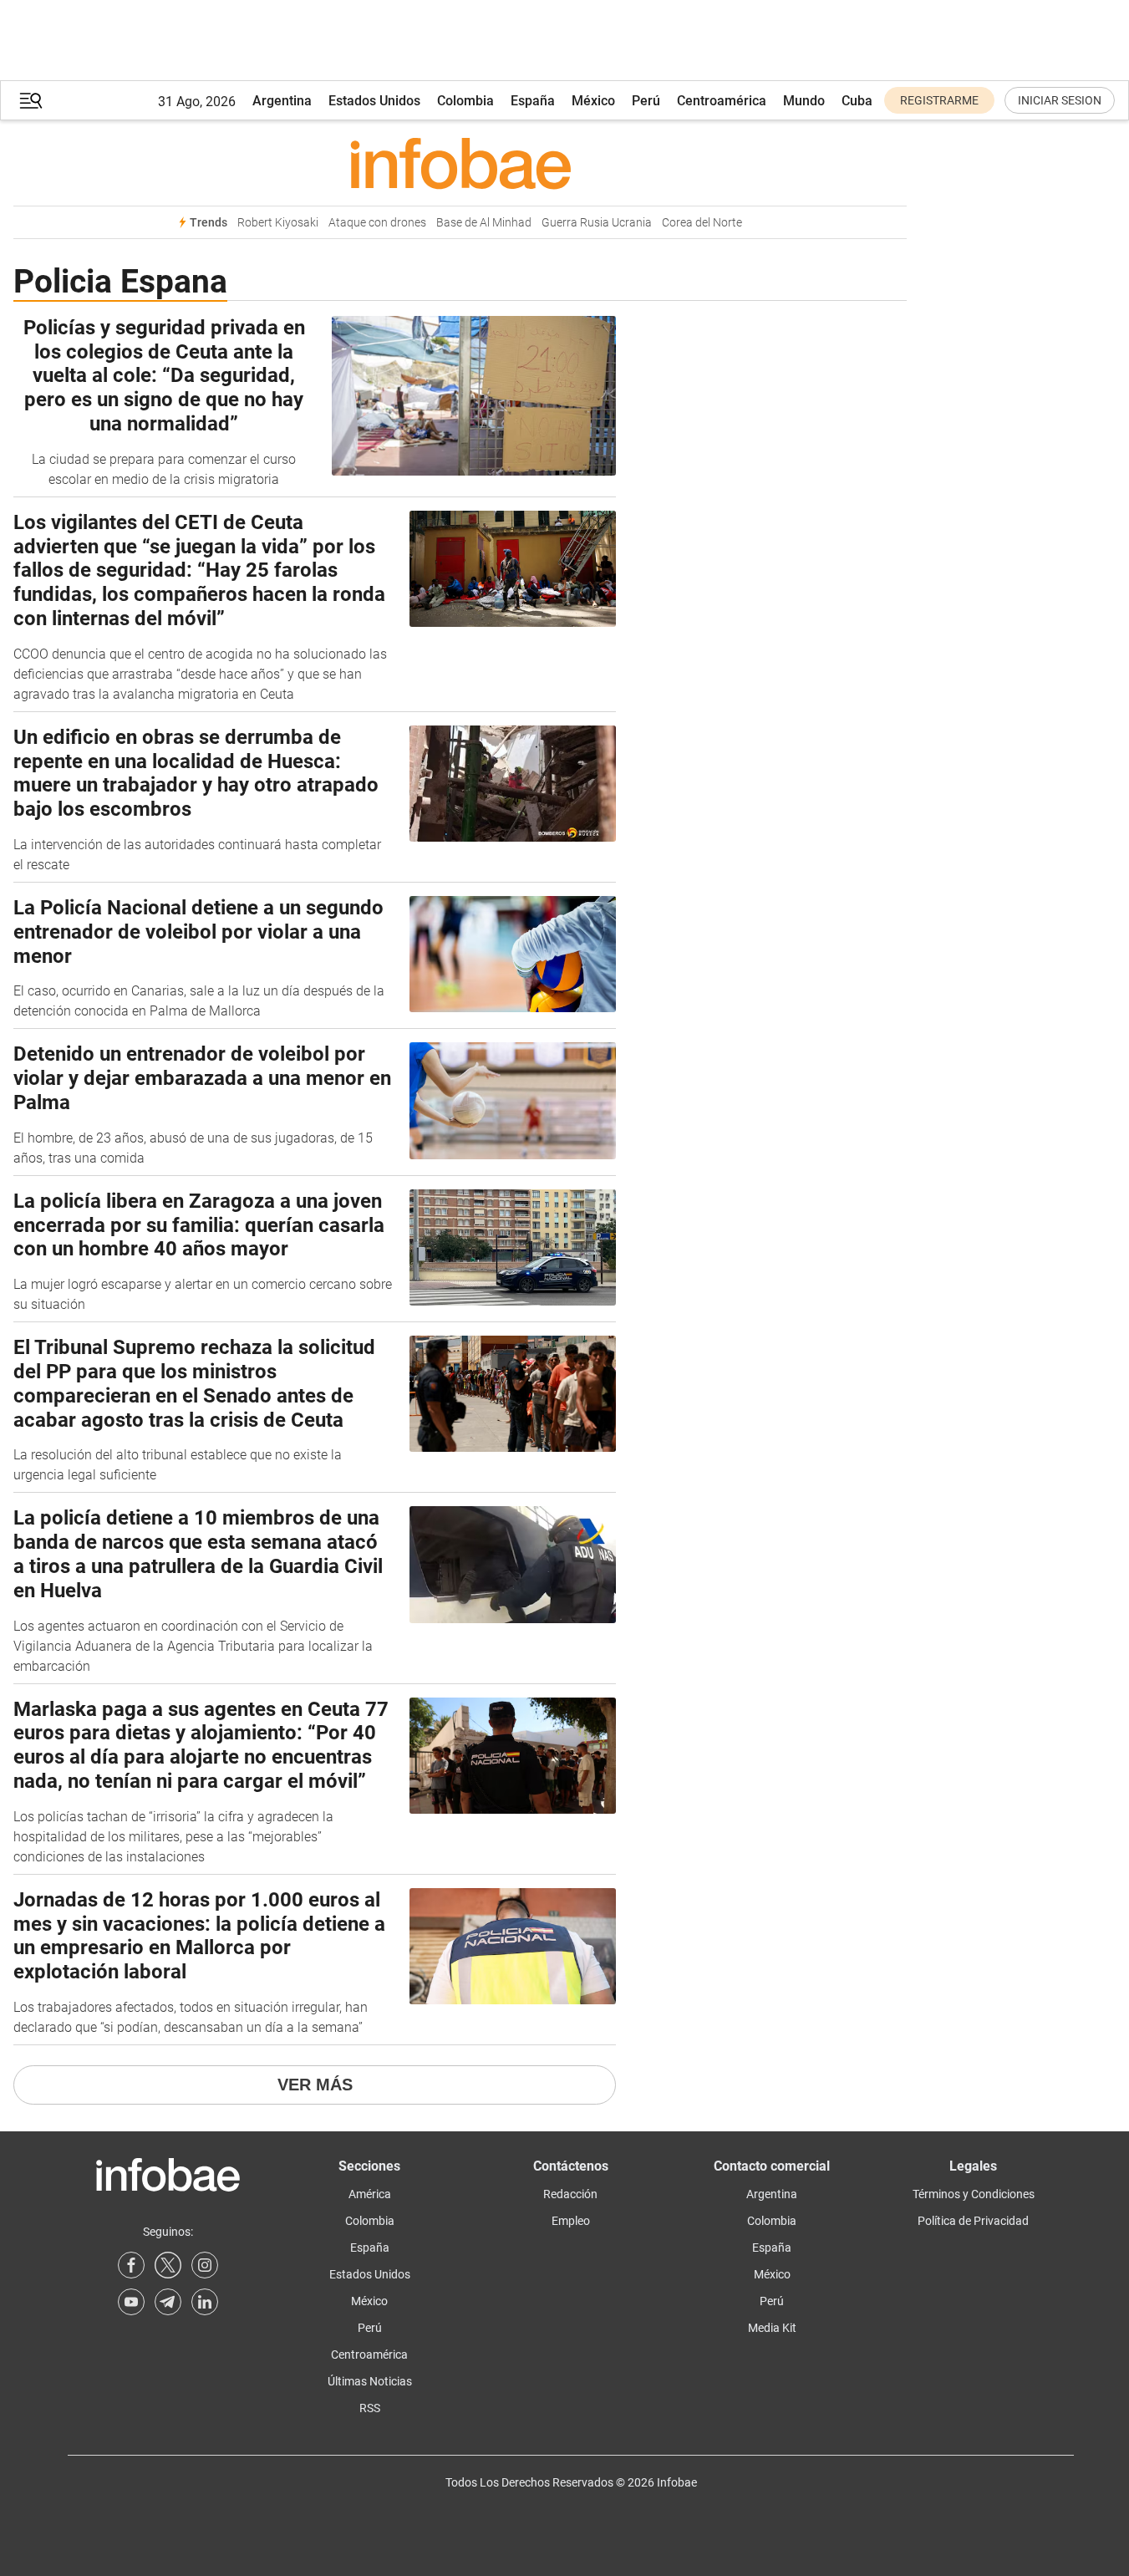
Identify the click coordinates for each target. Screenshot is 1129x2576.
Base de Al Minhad (484, 223)
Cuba (857, 101)
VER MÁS (315, 2085)
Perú (646, 101)
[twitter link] (168, 2265)
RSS (370, 2408)
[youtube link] (131, 2302)
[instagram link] (205, 2265)
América (370, 2194)
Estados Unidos (374, 101)
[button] (31, 101)
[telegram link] (168, 2302)
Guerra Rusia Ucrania (597, 223)
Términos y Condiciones (974, 2194)
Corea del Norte (702, 223)
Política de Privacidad (973, 2221)
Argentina (282, 101)
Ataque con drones (377, 223)
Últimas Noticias (370, 2381)
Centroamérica (722, 101)
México (593, 101)
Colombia (465, 101)
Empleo (571, 2221)
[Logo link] (460, 163)
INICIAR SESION (1060, 100)
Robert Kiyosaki (278, 223)
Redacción (570, 2194)
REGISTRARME (939, 100)
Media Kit (772, 2328)
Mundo (804, 101)
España (533, 101)
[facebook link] (131, 2265)
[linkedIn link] (205, 2302)
